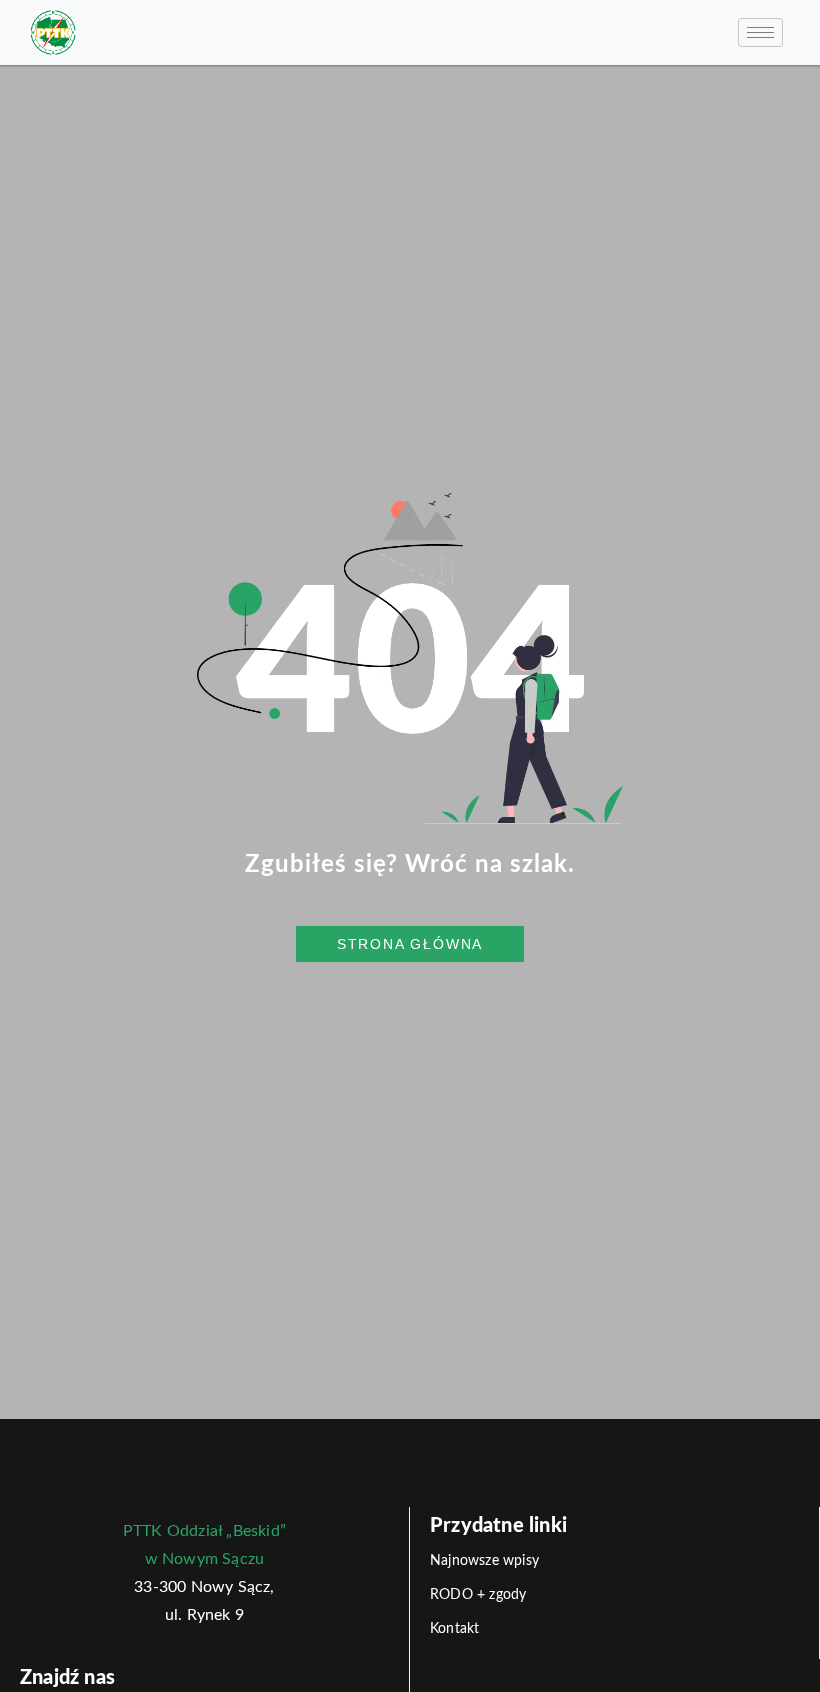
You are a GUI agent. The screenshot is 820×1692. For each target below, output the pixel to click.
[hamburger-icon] (760, 32)
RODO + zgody (478, 1595)
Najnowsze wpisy (484, 1561)
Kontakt (454, 1629)
